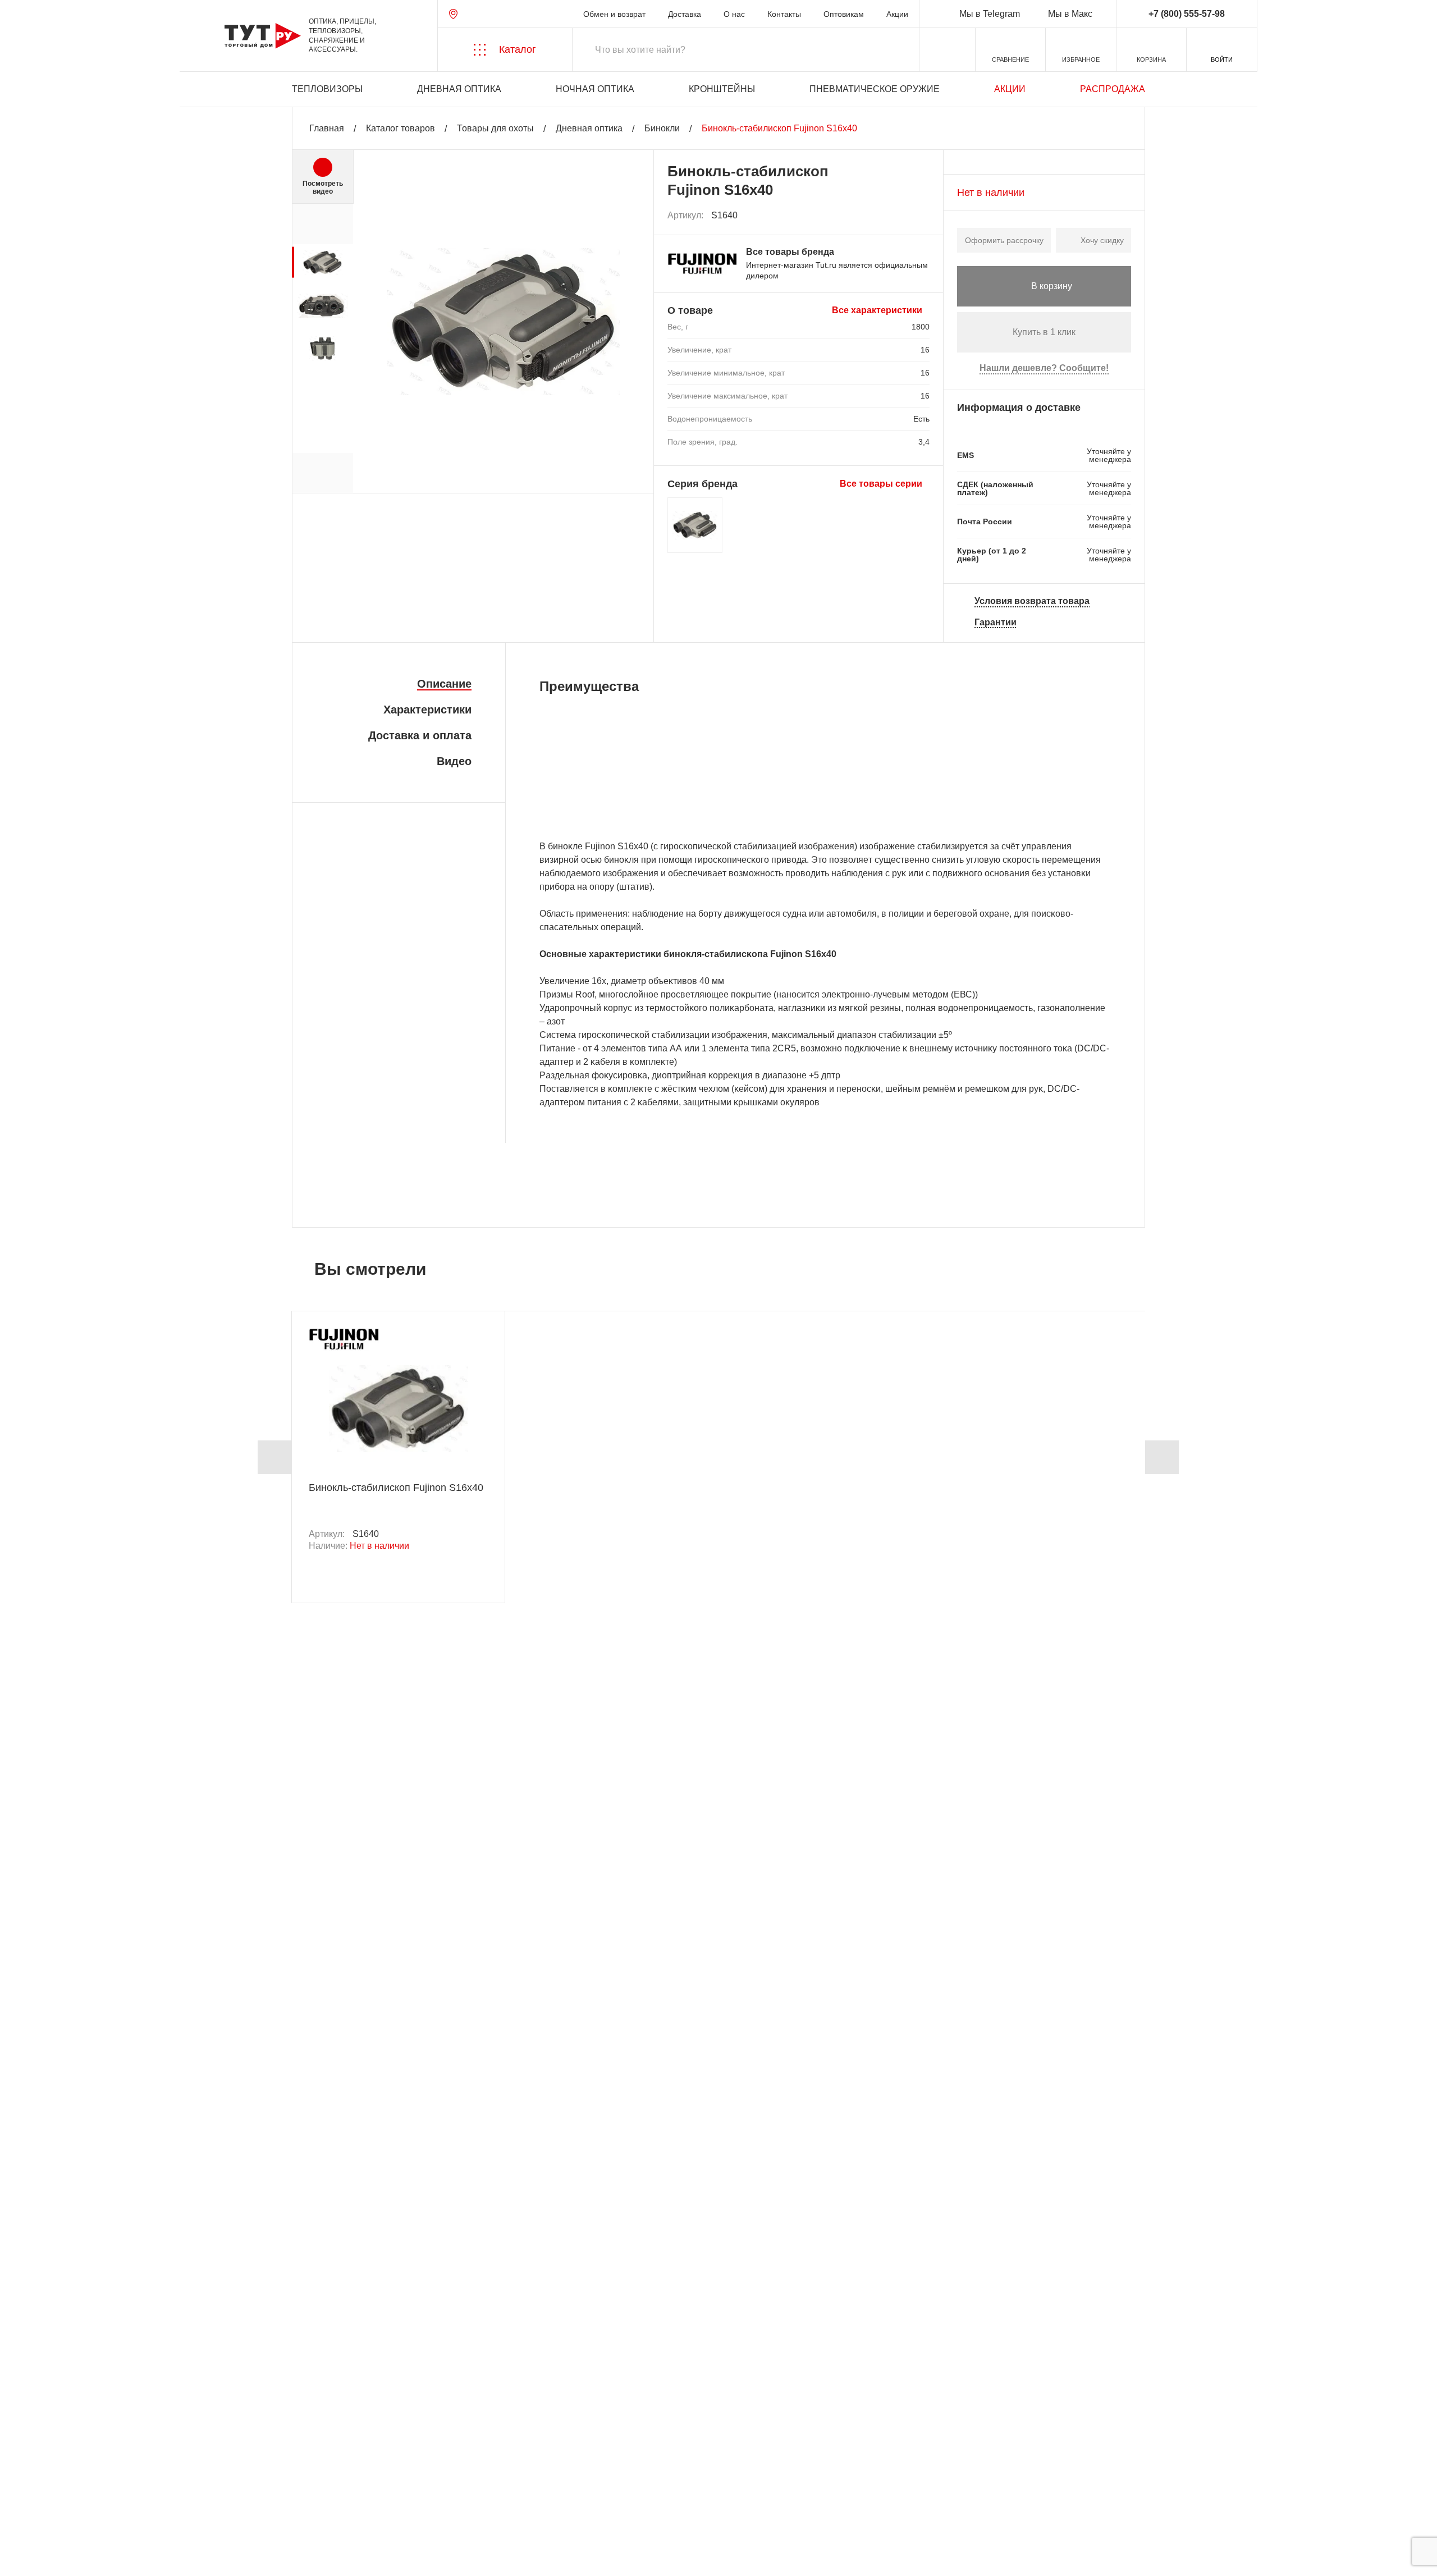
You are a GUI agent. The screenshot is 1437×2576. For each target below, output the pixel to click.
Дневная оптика (459, 89)
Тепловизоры (327, 89)
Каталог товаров (401, 128)
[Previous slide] (274, 1457)
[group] (322, 262)
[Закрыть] (214, 2514)
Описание (444, 684)
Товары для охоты (495, 128)
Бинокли (662, 128)
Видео (454, 761)
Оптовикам (844, 14)
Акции (897, 14)
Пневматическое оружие (875, 89)
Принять (170, 2557)
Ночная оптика (595, 89)
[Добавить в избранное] (922, 216)
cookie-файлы (162, 2507)
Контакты (784, 14)
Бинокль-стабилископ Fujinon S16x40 (396, 1488)
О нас (734, 14)
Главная (327, 128)
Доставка (685, 14)
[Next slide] (1162, 1457)
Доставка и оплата (420, 735)
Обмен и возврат (614, 14)
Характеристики (427, 710)
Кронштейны (722, 89)
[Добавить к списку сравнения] (897, 216)
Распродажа (1113, 89)
